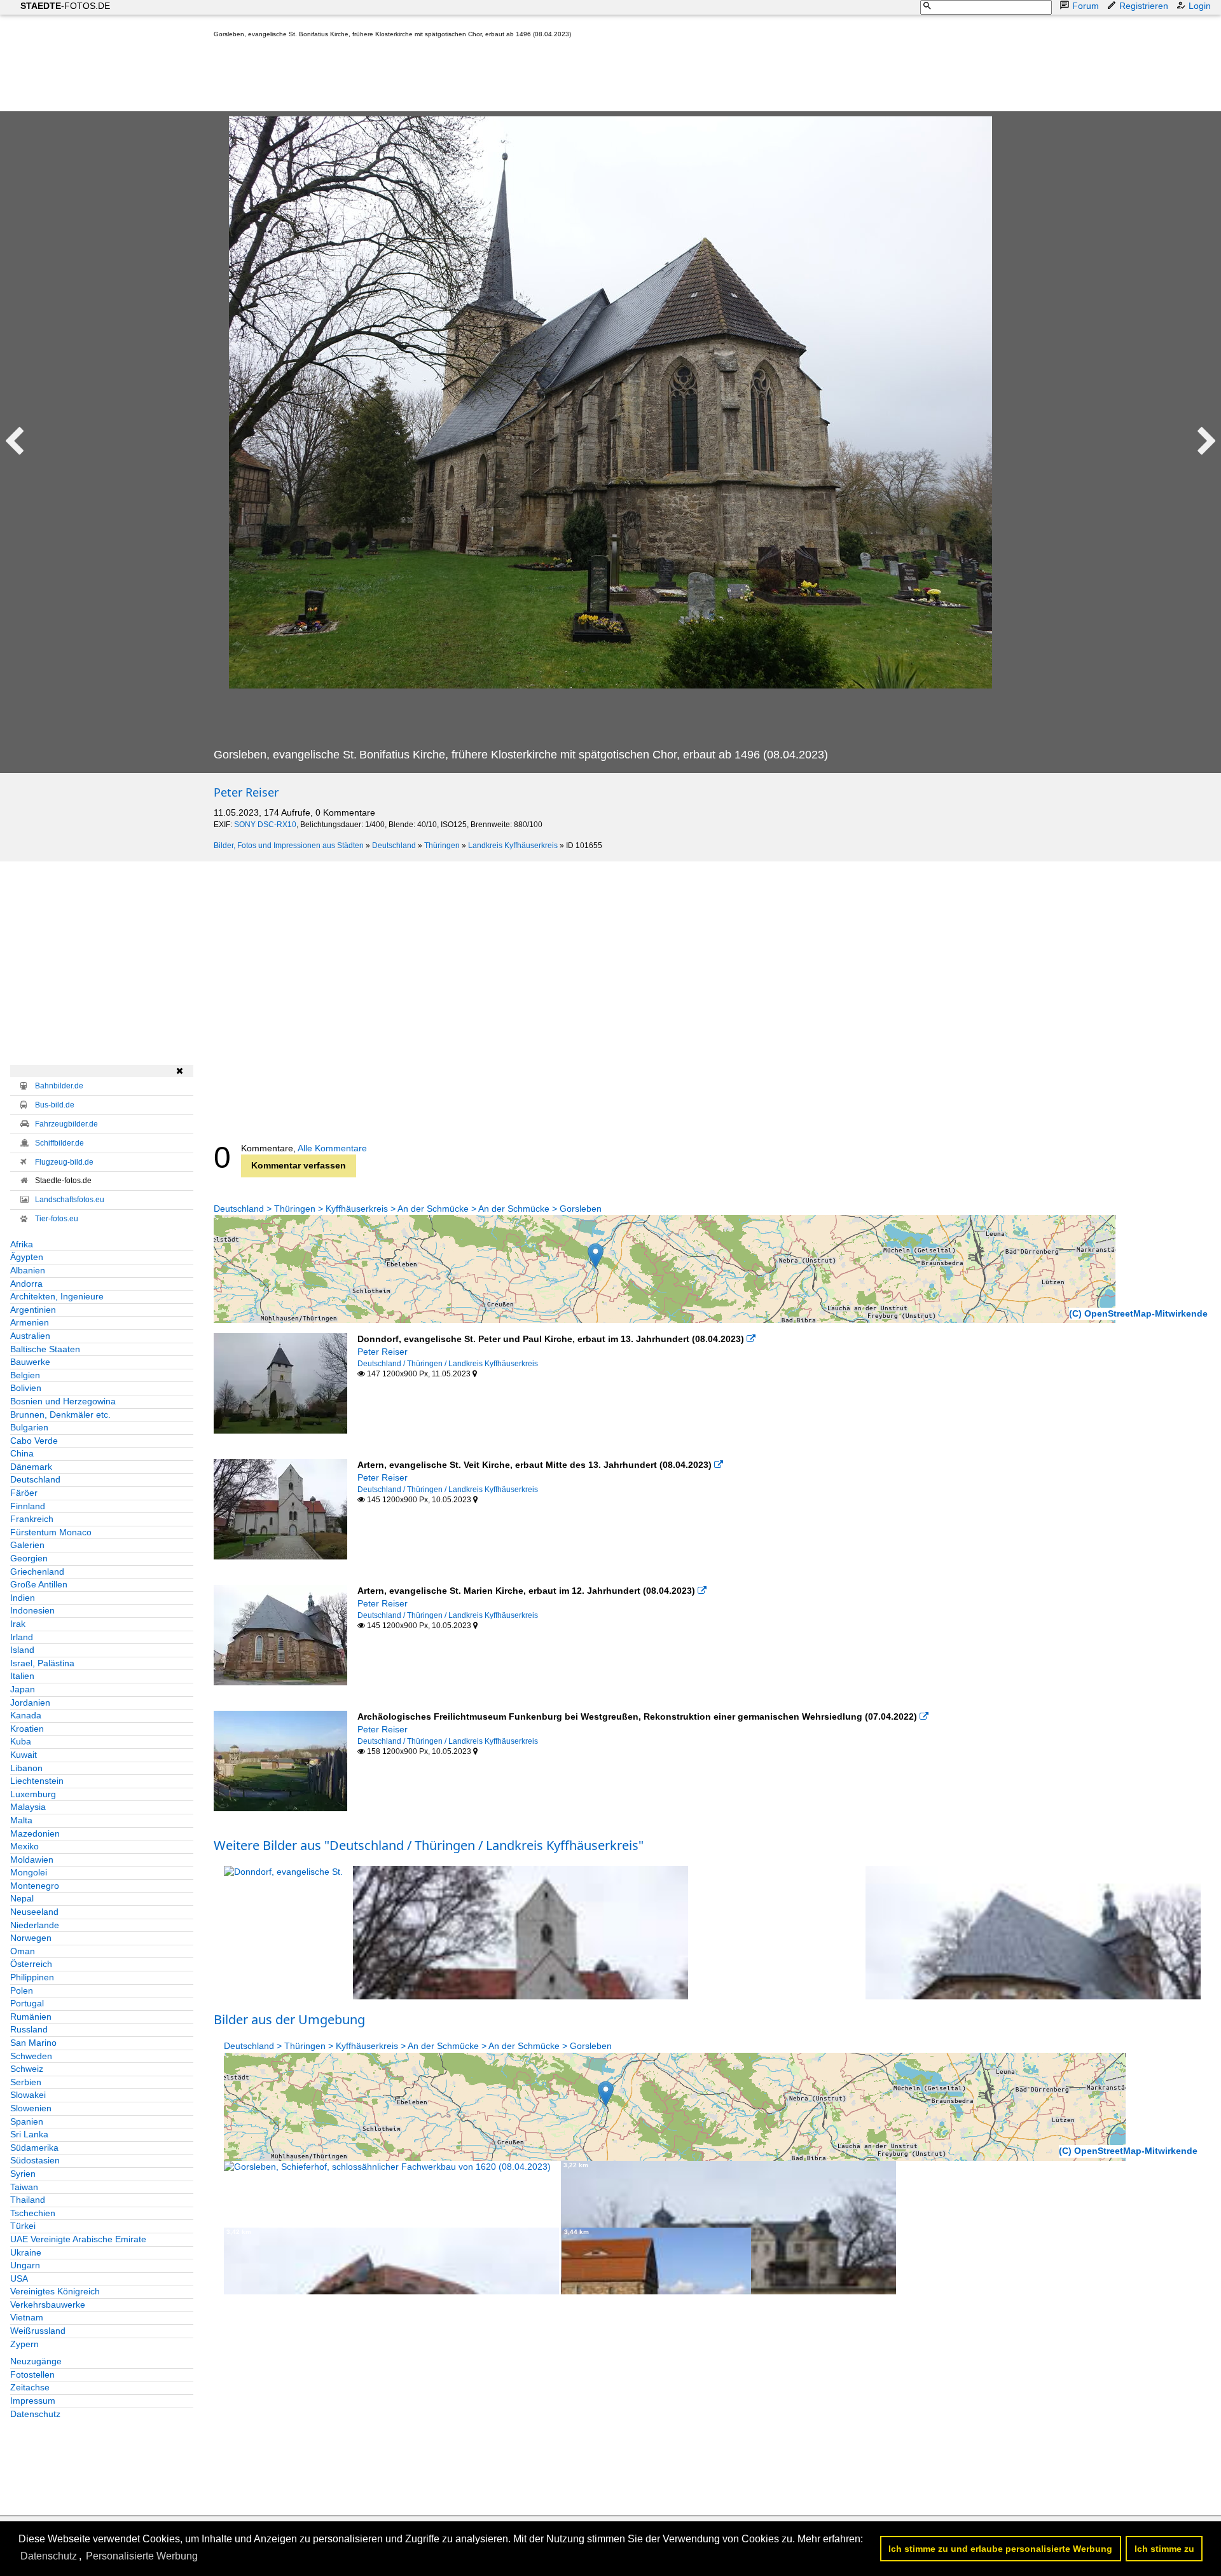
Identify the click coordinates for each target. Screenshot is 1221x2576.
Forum (1086, 6)
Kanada (26, 1715)
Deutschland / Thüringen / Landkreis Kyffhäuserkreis (448, 1364)
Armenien (30, 1322)
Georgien (29, 1558)
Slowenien (31, 2108)
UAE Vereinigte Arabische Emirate (78, 2239)
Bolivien (26, 1388)
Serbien (26, 2082)
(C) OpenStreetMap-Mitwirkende (1138, 1313)
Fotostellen (32, 2374)
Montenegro (35, 1886)
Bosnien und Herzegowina (63, 1401)
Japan (23, 1689)
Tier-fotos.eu (57, 1219)
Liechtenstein (37, 1781)
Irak (18, 1624)
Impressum (33, 2401)
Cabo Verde (34, 1441)
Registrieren (1144, 6)
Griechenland (37, 1572)
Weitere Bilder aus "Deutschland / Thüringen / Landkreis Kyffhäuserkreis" (429, 1845)
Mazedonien (35, 1833)
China (22, 1453)
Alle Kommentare (332, 1148)
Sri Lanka (29, 2134)
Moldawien (32, 1860)
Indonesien (32, 1610)
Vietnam (27, 2317)
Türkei (23, 2226)
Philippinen (32, 1977)
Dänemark (31, 1467)
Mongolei (29, 1872)
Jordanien (30, 1702)
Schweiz (27, 2069)
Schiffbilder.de (59, 1143)
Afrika (22, 1244)
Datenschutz (35, 2414)
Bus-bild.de (55, 1105)
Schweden (31, 2056)
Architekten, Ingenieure (57, 1296)
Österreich (31, 1964)
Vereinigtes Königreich (55, 2291)
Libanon (26, 1768)
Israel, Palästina (42, 1663)
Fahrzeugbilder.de (66, 1124)
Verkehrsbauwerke (48, 2305)
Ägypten (27, 1257)
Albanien (28, 1270)
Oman (23, 1951)
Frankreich (32, 1519)
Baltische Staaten (45, 1349)
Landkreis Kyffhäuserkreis (513, 846)
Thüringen (442, 846)
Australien (30, 1336)
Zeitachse (30, 2387)
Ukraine (26, 2252)
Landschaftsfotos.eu (70, 1200)
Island (22, 1650)
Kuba (21, 1741)
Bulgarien (29, 1427)
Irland (22, 1637)
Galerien (27, 1545)
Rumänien (31, 2017)
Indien (23, 1598)
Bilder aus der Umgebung (289, 2019)
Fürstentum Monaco (51, 1532)
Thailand (28, 2200)
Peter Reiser (246, 792)
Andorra (26, 1284)
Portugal (27, 2003)
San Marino (33, 2043)
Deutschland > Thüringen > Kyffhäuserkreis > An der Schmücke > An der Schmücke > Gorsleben (408, 1209)
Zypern (24, 2344)
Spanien (27, 2121)
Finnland (28, 1506)
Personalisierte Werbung (142, 2556)
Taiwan (24, 2187)
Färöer (24, 1493)
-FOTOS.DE (65, 6)
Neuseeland (34, 1912)
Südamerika (34, 2148)
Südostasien (35, 2160)
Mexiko (24, 1846)
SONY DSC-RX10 (265, 825)
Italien (22, 1676)
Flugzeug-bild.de (64, 1162)
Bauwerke (30, 1362)
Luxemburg (33, 1794)
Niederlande (35, 1925)
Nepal (22, 1898)
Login (1200, 6)
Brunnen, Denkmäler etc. (60, 1415)
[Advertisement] (445, 78)
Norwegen (31, 1938)
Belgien (25, 1375)
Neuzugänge (36, 2361)
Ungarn (25, 2265)
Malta (21, 1820)
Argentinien (33, 1310)
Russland (29, 2029)
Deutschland (394, 846)
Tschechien (33, 2213)
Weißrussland (38, 2331)
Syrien (23, 2174)
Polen (22, 1990)
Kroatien (27, 1729)
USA (19, 2278)
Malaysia (28, 1807)
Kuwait (24, 1755)
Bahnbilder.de (59, 1086)
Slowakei (28, 2095)
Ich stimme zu (1164, 2549)
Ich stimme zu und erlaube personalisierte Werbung (1000, 2549)
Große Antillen (39, 1584)
